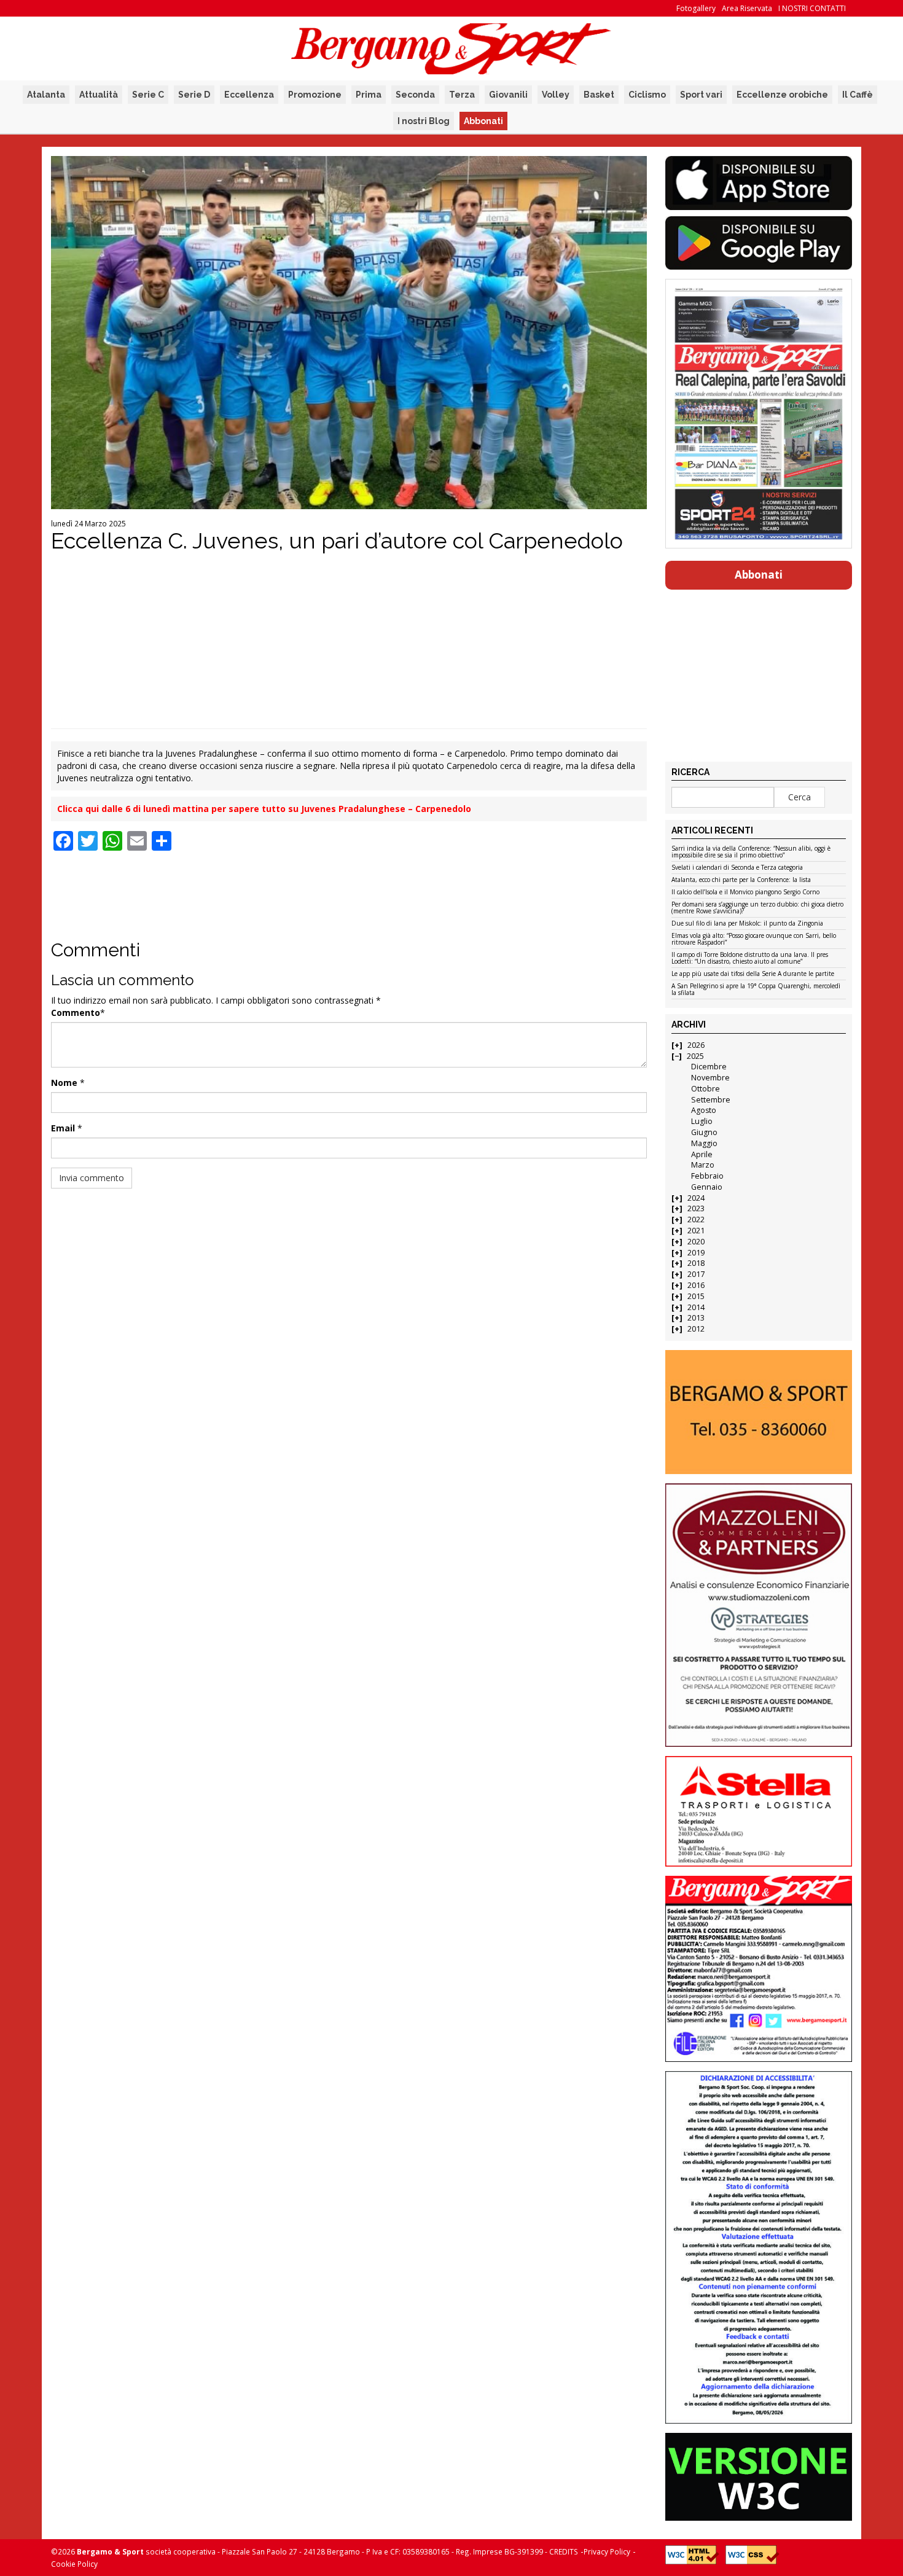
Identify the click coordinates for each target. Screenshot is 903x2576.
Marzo (703, 1165)
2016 (696, 1285)
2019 (696, 1253)
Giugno (704, 1132)
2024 (696, 1198)
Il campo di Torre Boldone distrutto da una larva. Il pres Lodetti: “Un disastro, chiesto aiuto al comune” (750, 958)
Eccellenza (249, 95)
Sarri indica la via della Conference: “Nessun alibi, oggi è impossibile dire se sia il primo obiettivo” (751, 852)
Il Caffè (858, 95)
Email (63, 1128)
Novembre (710, 1078)
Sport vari (701, 95)
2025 (695, 1056)
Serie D (194, 95)
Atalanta (46, 95)
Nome (64, 1083)
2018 (696, 1263)
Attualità (99, 95)
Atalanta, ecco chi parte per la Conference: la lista (741, 880)
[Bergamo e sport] (758, 1412)
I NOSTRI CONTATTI (812, 8)
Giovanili (508, 95)
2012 (696, 1329)
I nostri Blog (424, 121)
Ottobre (706, 1089)
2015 (696, 1296)
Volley (556, 95)
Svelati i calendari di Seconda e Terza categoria (737, 868)
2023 (696, 1208)
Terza (462, 95)
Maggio (704, 1143)
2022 (696, 1220)
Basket (599, 95)
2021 (696, 1231)
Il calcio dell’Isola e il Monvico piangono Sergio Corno (745, 892)
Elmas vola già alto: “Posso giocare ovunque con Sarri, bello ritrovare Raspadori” (754, 939)
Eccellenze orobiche (782, 95)
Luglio (702, 1121)
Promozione (315, 95)
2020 (696, 1242)
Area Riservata (747, 8)
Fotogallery (696, 8)
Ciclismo (647, 95)
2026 (696, 1045)
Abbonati (483, 121)
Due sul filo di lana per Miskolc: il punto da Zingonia (747, 924)
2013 (696, 1318)
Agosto (704, 1110)
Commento (76, 1013)
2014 (696, 1307)
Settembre (711, 1100)
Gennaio (707, 1187)
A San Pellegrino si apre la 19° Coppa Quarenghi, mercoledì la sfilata (756, 990)
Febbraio (707, 1176)
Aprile (702, 1154)
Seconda (415, 95)
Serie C (148, 95)
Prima (369, 95)
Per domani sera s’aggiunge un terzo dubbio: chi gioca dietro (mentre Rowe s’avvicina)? (757, 908)
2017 (696, 1274)
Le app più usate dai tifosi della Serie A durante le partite (753, 974)
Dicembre (709, 1067)
